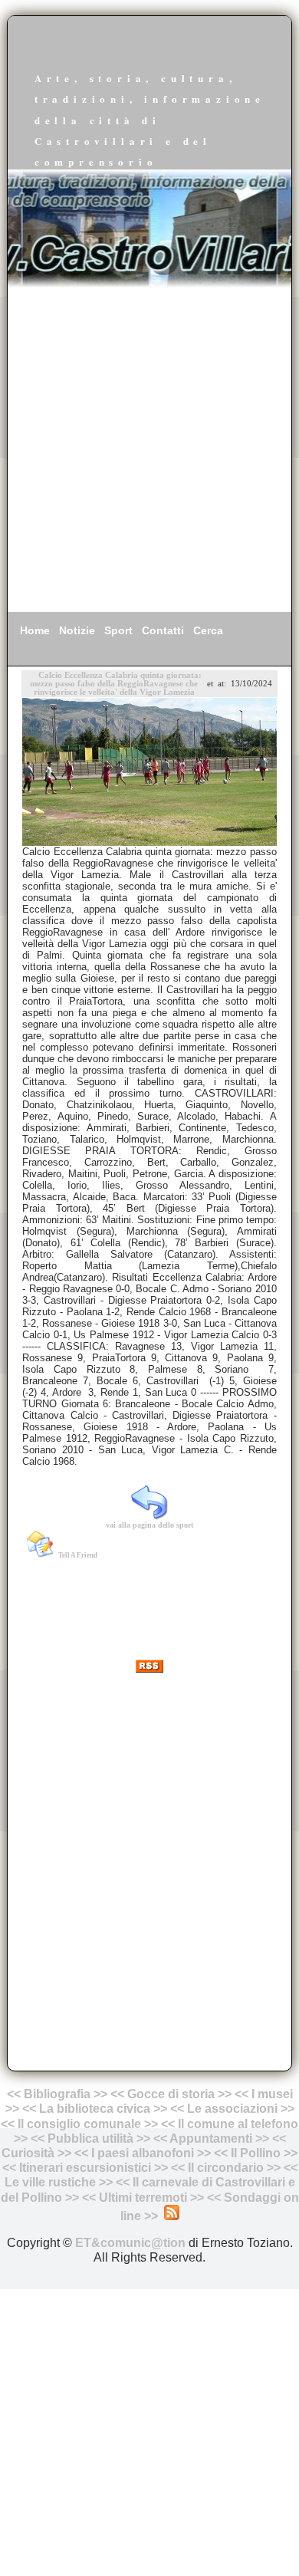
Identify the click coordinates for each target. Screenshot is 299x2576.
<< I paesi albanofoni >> (143, 2153)
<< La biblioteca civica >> (95, 2109)
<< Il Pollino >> (256, 2153)
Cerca (208, 630)
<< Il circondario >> (226, 2168)
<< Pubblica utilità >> (90, 2138)
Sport (118, 630)
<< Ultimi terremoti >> (143, 2198)
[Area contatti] (205, 2198)
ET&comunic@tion (130, 2243)
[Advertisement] (149, 450)
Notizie (77, 630)
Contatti (163, 630)
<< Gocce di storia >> (171, 2094)
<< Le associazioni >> (232, 2109)
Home (35, 630)
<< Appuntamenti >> (211, 2138)
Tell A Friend (78, 1555)
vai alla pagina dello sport (149, 1525)
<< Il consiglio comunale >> (79, 2124)
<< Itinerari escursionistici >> (85, 2168)
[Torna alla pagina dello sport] (149, 1515)
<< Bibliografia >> (57, 2094)
